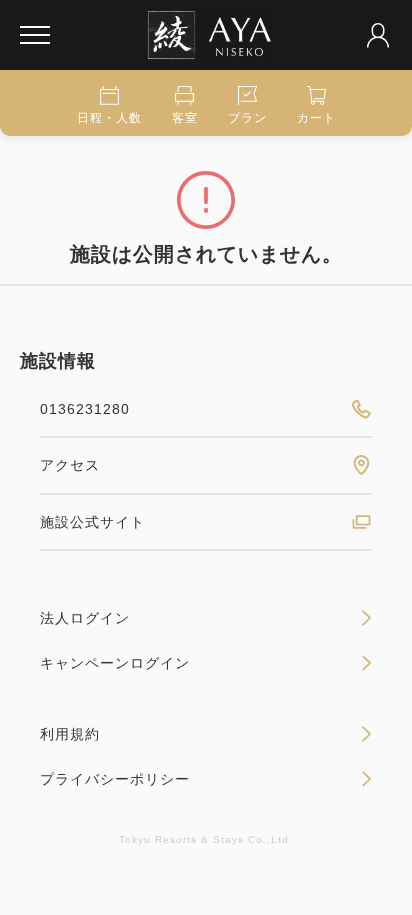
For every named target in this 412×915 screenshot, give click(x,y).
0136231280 (85, 409)
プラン (247, 118)
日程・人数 (109, 118)
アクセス (70, 465)
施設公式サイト (92, 522)
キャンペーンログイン (115, 663)
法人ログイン (85, 618)
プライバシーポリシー (115, 779)
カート (316, 118)
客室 (185, 118)
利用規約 (70, 734)
